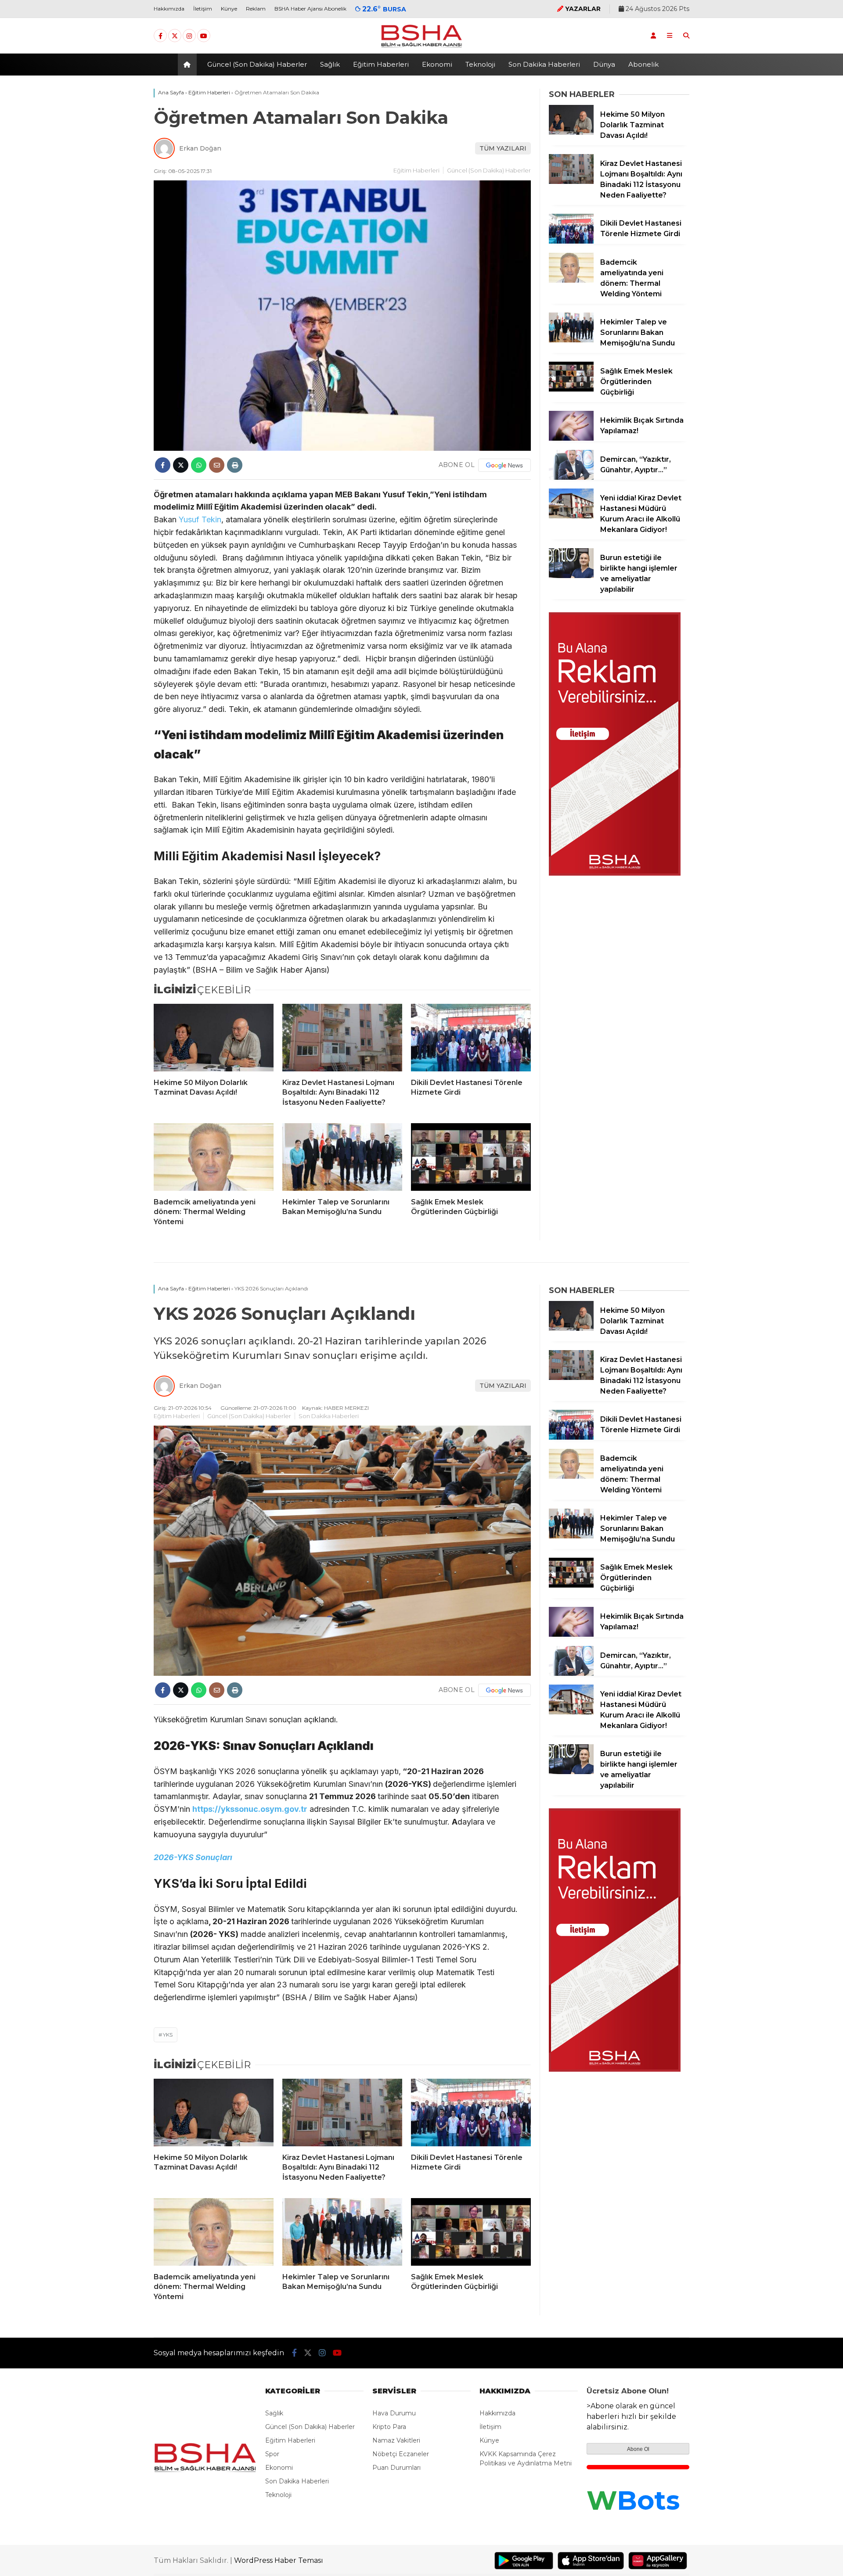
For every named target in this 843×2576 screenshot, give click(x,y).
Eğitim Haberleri (381, 64)
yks (168, 2035)
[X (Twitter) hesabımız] (175, 36)
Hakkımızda (169, 9)
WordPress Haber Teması (279, 2560)
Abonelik (643, 64)
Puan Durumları (396, 2468)
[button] (189, 65)
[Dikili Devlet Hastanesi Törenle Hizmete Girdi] (471, 1038)
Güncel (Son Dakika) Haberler (257, 64)
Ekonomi (437, 64)
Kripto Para (389, 2427)
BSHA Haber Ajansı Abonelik (310, 9)
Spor (272, 2454)
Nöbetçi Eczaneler (401, 2454)
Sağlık (330, 64)
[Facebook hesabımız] (160, 36)
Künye (229, 9)
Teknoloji (480, 64)
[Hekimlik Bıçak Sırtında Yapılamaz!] (571, 438)
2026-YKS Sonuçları (193, 1857)
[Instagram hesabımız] (189, 36)
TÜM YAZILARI (503, 148)
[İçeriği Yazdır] (235, 465)
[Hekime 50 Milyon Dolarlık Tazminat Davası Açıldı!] (214, 1038)
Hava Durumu (394, 2413)
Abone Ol (638, 2449)
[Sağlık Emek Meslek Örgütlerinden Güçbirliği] (471, 1157)
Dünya (604, 64)
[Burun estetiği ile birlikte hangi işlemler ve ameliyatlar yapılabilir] (571, 576)
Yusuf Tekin (199, 519)
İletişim (203, 9)
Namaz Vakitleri (396, 2440)
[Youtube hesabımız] (204, 36)
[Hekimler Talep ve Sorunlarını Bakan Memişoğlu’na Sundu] (342, 1157)
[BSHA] (421, 47)
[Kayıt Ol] (653, 36)
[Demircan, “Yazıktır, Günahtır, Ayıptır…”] (571, 478)
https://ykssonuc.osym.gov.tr (250, 1809)
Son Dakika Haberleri (544, 64)
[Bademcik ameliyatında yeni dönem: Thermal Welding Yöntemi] (214, 1157)
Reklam (256, 9)
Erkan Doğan (200, 148)
